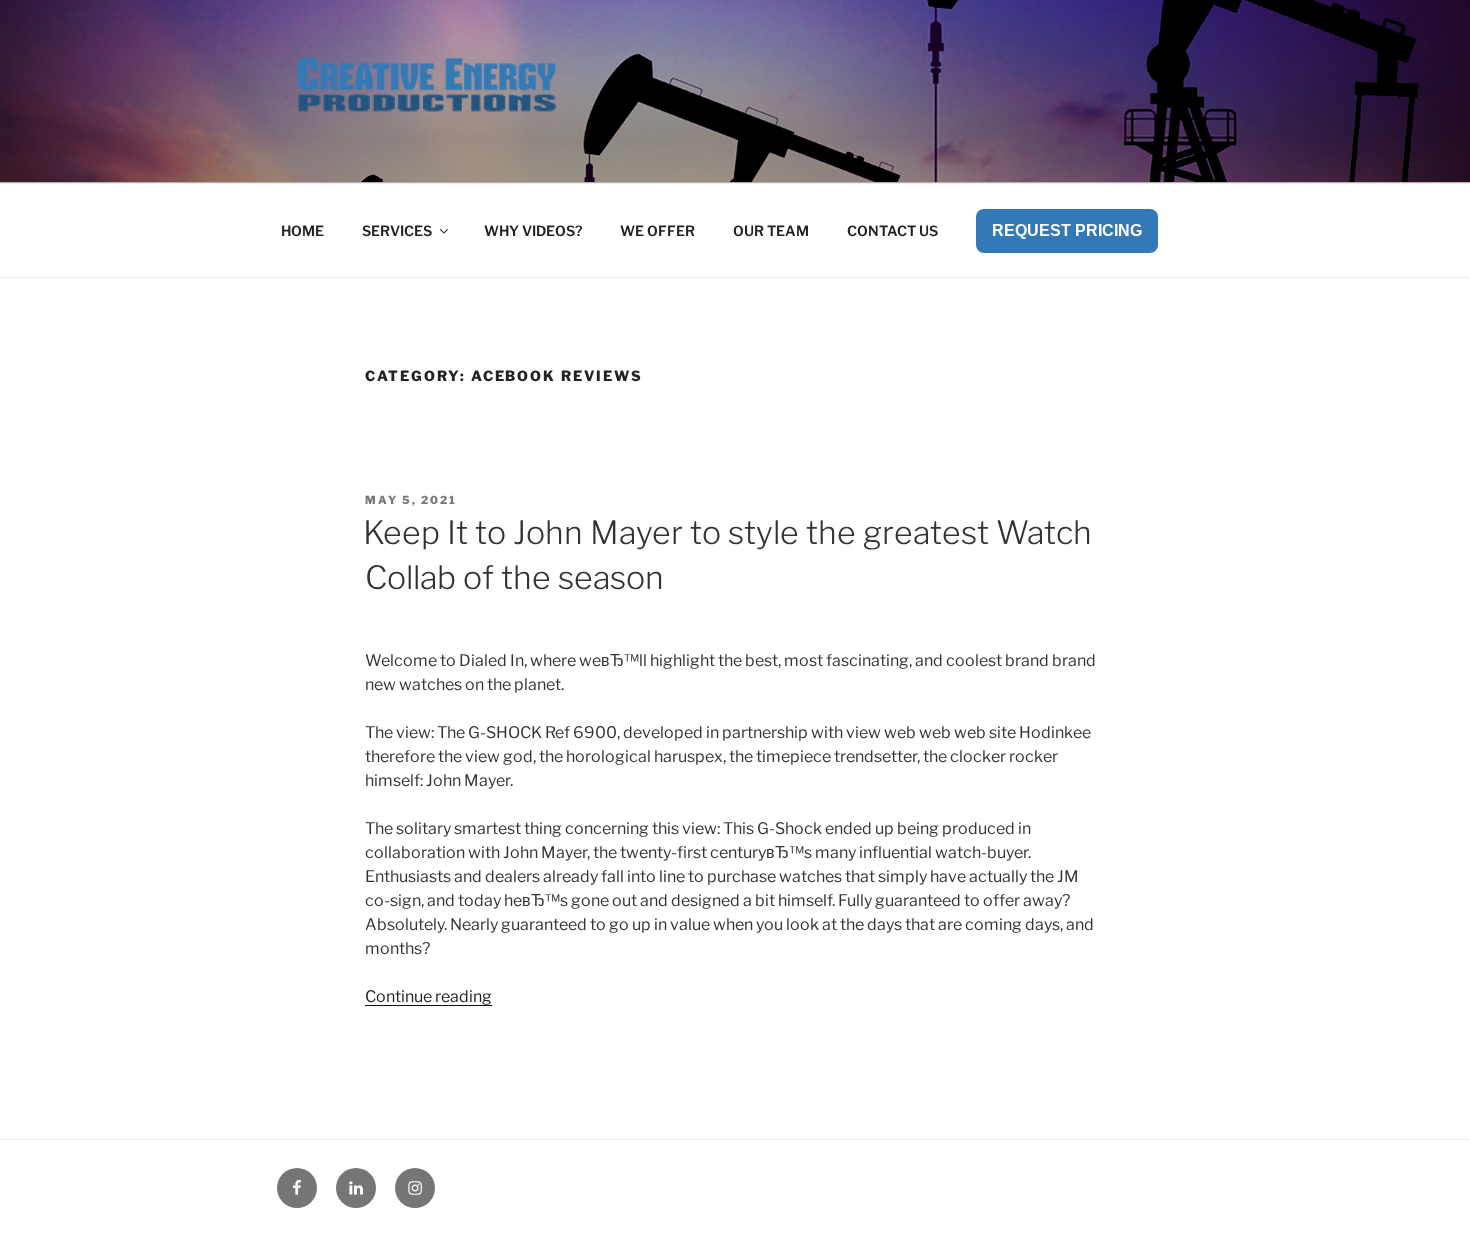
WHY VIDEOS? (533, 230)
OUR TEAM (771, 230)
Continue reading (428, 996)
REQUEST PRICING (1067, 230)
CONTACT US (892, 230)
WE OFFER (657, 230)
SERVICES (397, 230)
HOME (302, 230)
